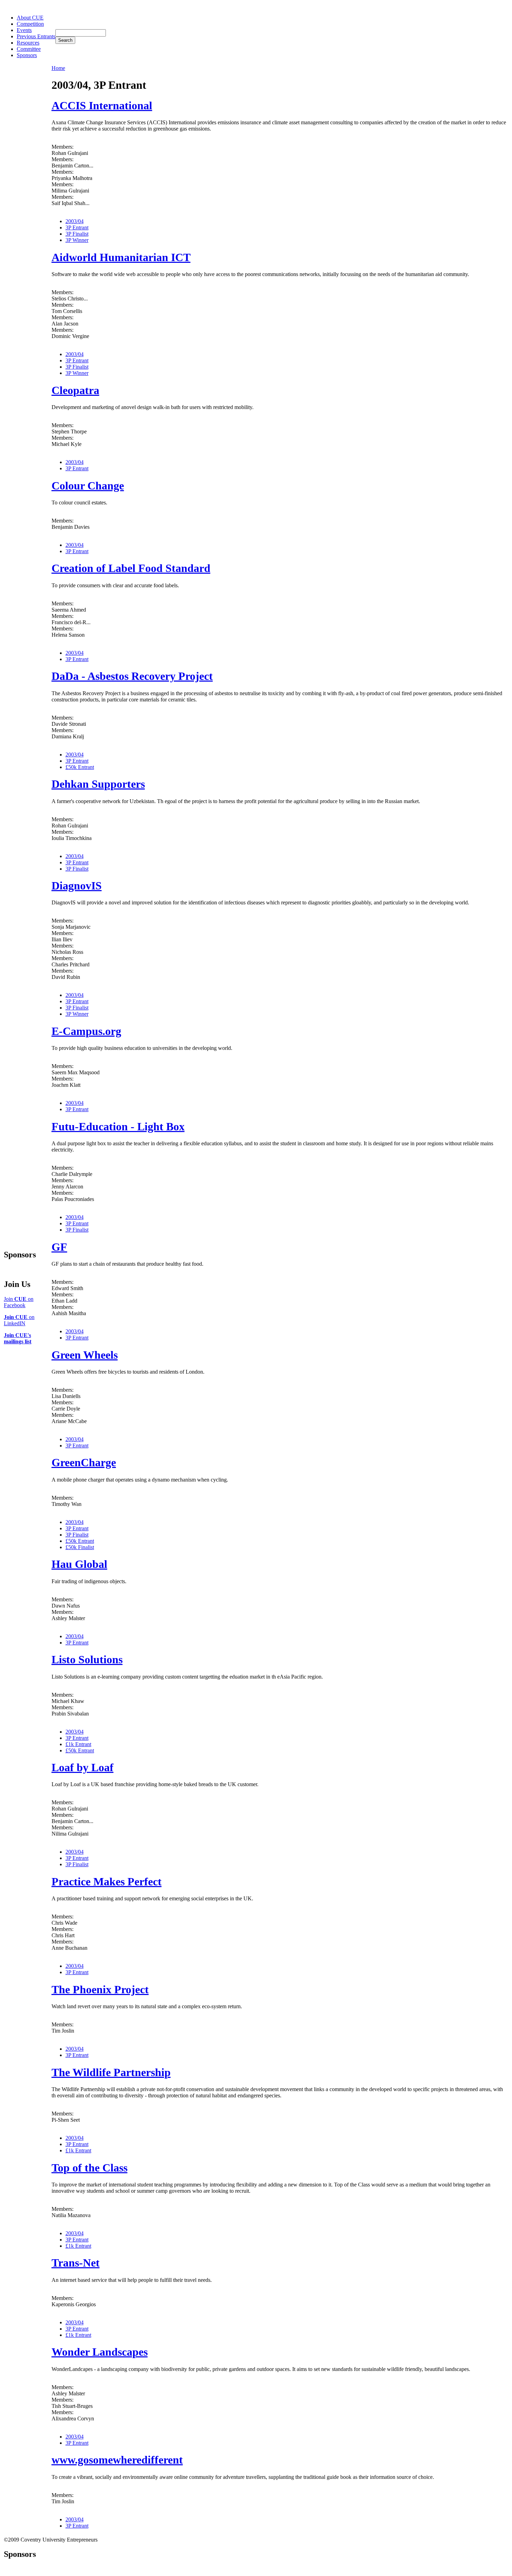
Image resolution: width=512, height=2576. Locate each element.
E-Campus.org (86, 1031)
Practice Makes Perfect (107, 1882)
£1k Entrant (78, 1744)
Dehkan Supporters (98, 784)
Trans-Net (76, 2263)
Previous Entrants (36, 36)
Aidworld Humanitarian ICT (121, 257)
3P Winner (77, 240)
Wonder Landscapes (100, 2352)
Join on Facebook (19, 1302)
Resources (28, 43)
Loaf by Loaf (83, 1767)
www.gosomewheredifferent (117, 2460)
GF (59, 1247)
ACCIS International (102, 105)
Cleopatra (75, 390)
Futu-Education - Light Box (118, 1126)
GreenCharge (84, 1462)
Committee (29, 49)
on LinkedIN (19, 1320)
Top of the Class (90, 2168)
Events (24, 30)
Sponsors (27, 55)
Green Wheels (85, 1355)
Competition (30, 24)
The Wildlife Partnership (111, 2072)
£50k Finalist (80, 1547)
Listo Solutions (87, 1659)
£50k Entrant (80, 767)
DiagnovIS (77, 886)
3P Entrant (77, 227)
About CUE (30, 18)
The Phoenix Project (100, 1989)
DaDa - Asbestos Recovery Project (132, 676)
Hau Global (79, 1564)
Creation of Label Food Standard (131, 568)
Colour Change (88, 486)
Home (58, 68)
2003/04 (75, 221)
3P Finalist (77, 234)
